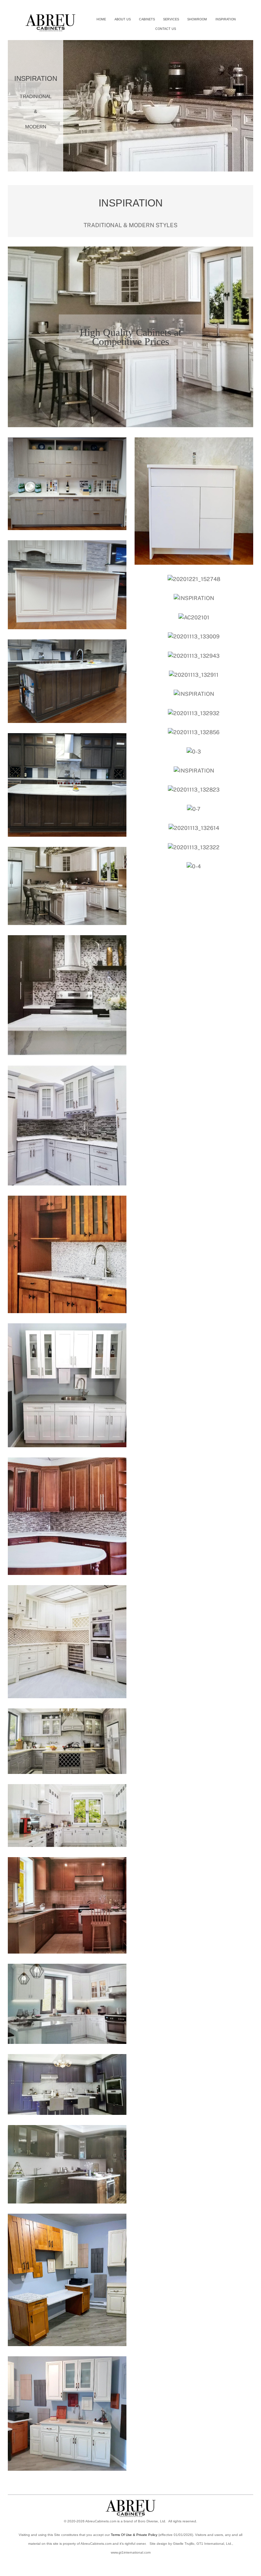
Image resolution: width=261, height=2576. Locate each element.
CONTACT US (166, 29)
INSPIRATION (226, 19)
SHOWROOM (197, 19)
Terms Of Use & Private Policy (134, 2535)
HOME (101, 19)
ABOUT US (123, 19)
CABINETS (147, 19)
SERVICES (171, 19)
